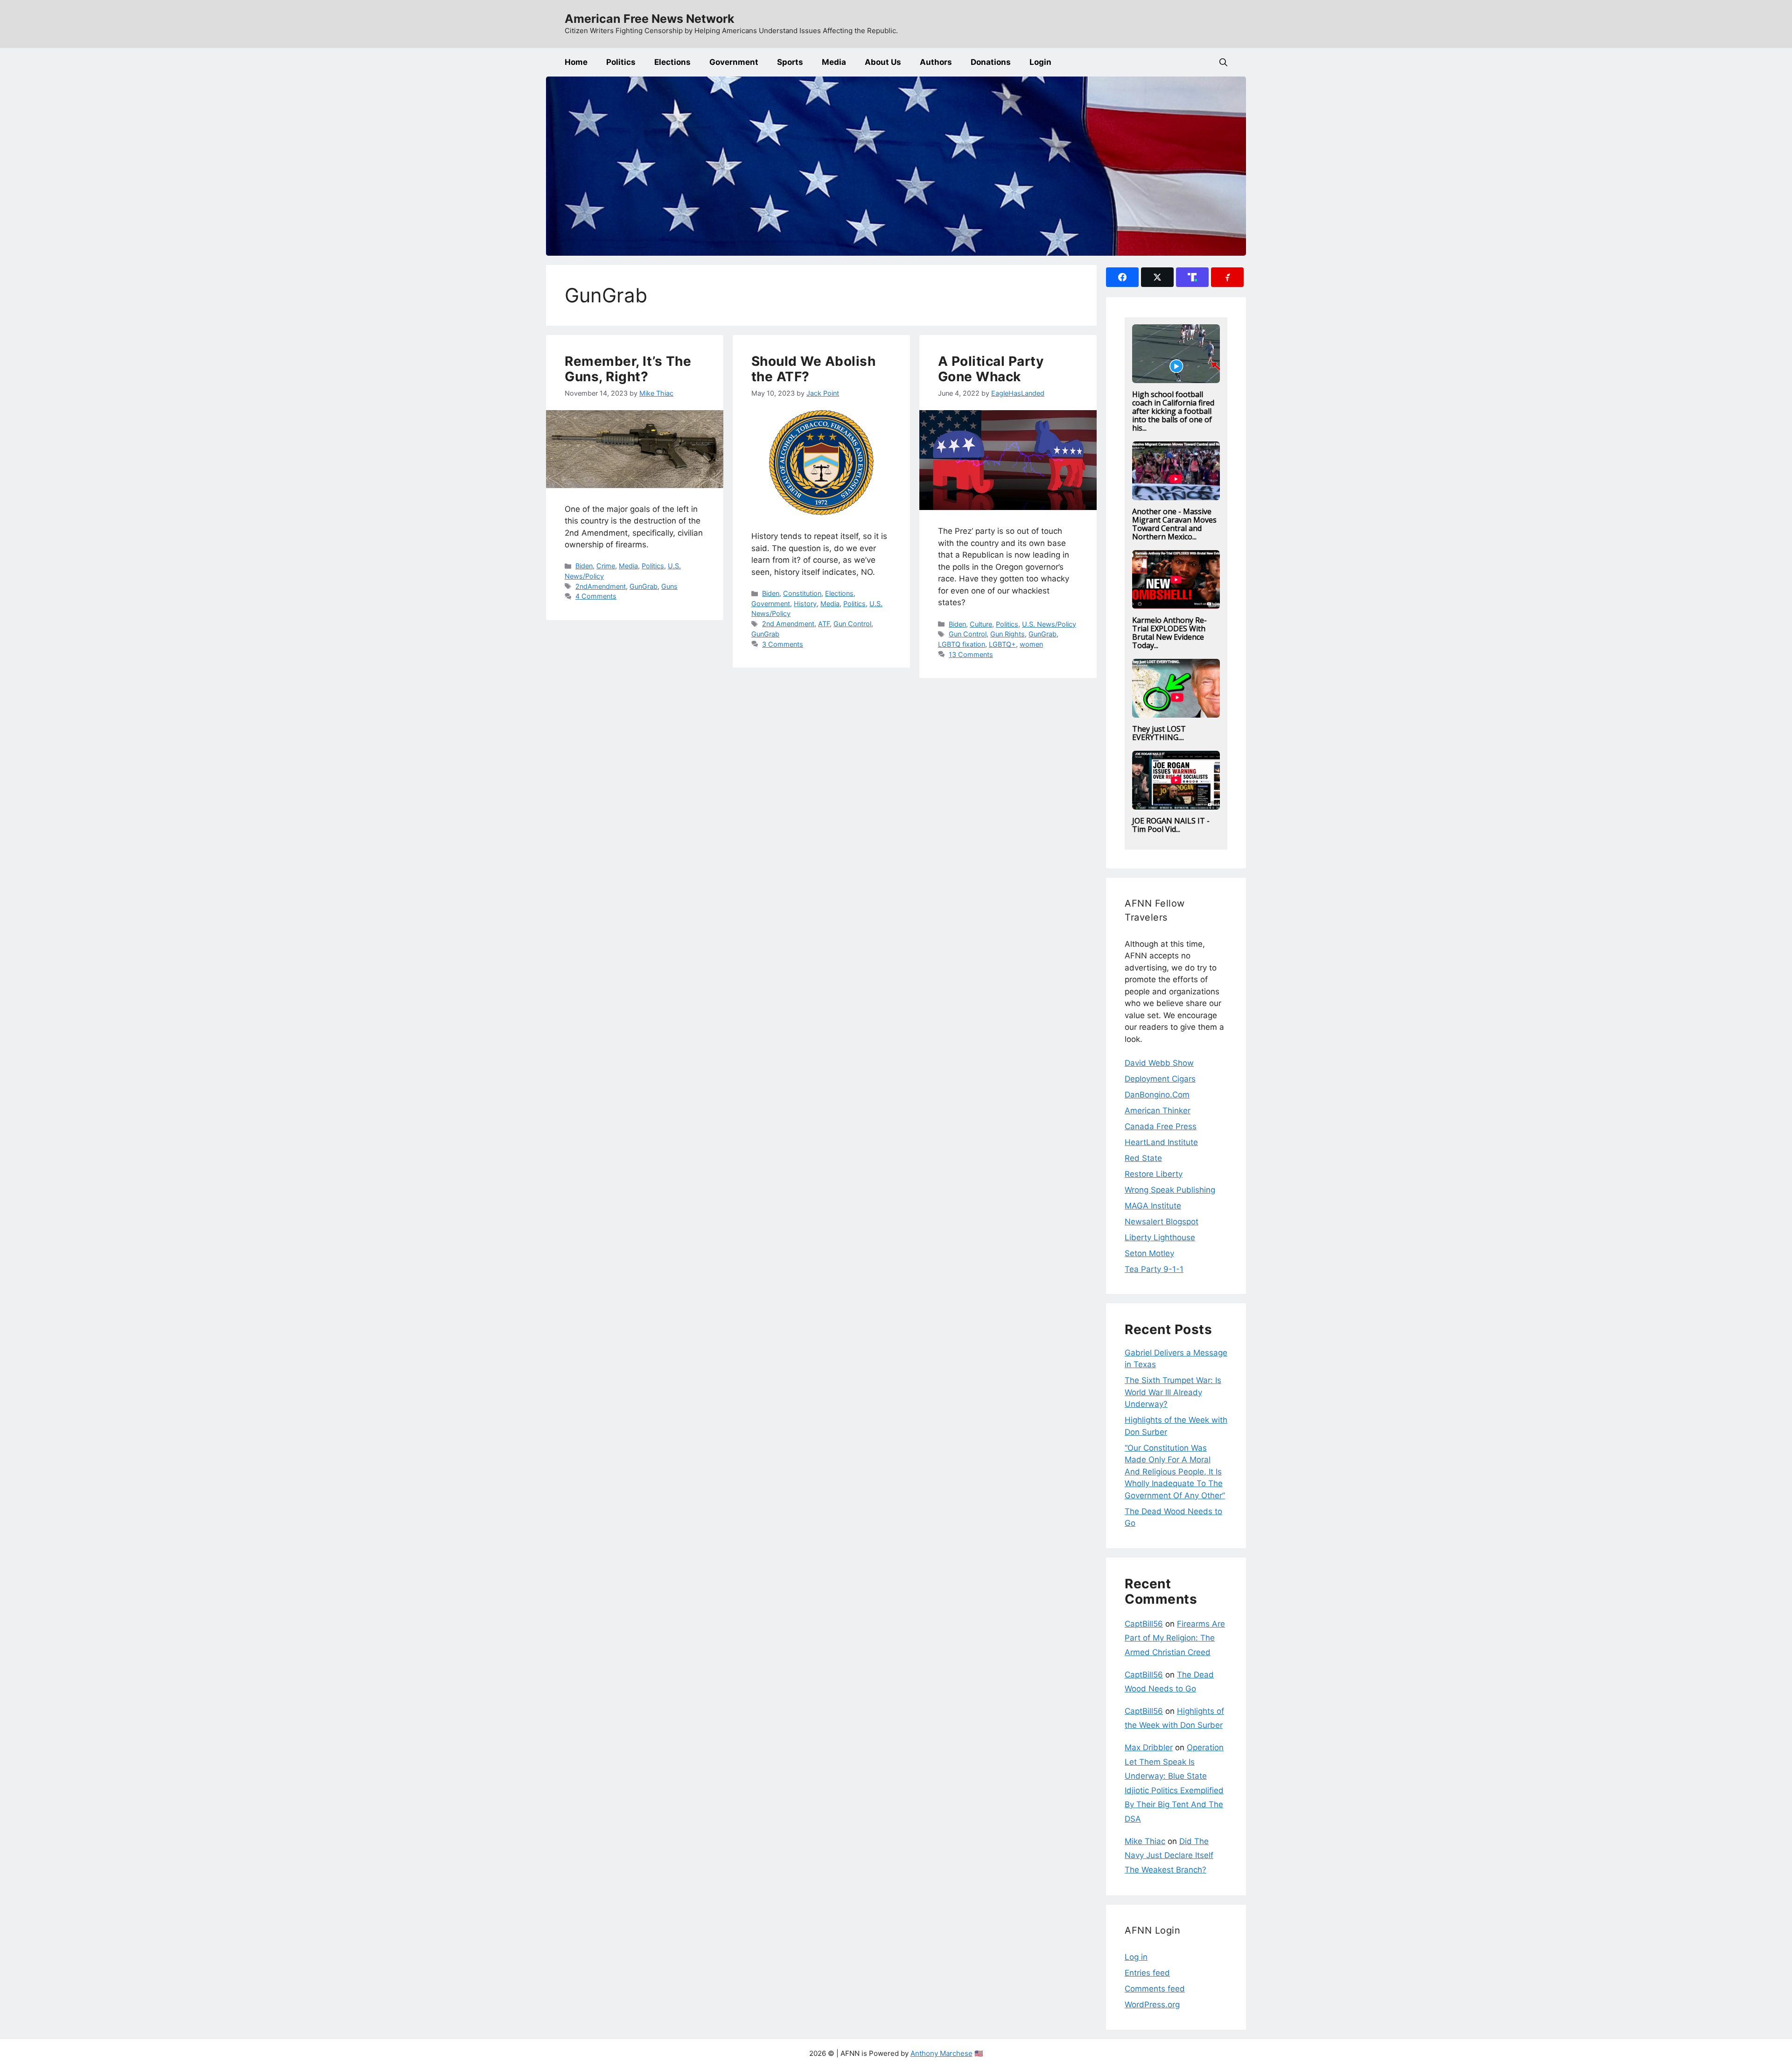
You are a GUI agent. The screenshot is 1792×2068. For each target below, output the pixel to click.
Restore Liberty (1154, 1174)
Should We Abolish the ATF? (814, 369)
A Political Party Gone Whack (991, 369)
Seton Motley (1149, 1253)
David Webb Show (1159, 1063)
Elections (672, 62)
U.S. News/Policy (1049, 624)
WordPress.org (1152, 2005)
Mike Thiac (1145, 1841)
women (1031, 644)
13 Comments (971, 654)
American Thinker (1158, 1111)
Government (734, 62)
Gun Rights (1008, 634)
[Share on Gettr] (1227, 277)
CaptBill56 (1144, 1624)
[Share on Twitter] (1157, 277)
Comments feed (1155, 1989)
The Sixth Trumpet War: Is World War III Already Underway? (1173, 1392)
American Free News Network (650, 19)
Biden (584, 566)
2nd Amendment (788, 624)
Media (834, 62)
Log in (1136, 1957)
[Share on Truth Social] (1192, 277)
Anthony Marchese (941, 2053)
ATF (824, 624)
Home (576, 62)
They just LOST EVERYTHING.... (1159, 733)
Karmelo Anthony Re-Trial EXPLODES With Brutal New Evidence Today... (1169, 633)
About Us (883, 62)
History (805, 604)
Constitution (802, 593)
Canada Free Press (1161, 1126)
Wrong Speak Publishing (1170, 1190)
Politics (621, 62)
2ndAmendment (601, 586)
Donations (991, 62)
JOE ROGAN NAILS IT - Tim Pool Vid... (1171, 825)
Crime (606, 566)
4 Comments (596, 596)
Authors (936, 62)
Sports (790, 62)
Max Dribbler (1149, 1747)
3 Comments (783, 644)
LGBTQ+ (1002, 644)
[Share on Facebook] (1122, 277)
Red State (1143, 1158)
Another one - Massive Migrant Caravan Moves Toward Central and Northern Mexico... (1174, 524)
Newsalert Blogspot (1162, 1222)
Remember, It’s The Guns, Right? (628, 369)
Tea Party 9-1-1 (1154, 1269)
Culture (981, 624)
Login (1040, 62)
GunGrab (644, 586)
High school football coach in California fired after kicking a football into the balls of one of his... (1173, 411)
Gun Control (852, 624)
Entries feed (1147, 1973)
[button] (1223, 62)
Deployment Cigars (1160, 1079)
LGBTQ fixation (962, 644)
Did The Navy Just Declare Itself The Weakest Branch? (1169, 1855)
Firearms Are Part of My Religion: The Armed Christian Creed (1175, 1638)
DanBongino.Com (1157, 1095)
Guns (669, 586)
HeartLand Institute (1161, 1142)
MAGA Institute (1153, 1206)
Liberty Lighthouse (1160, 1237)
